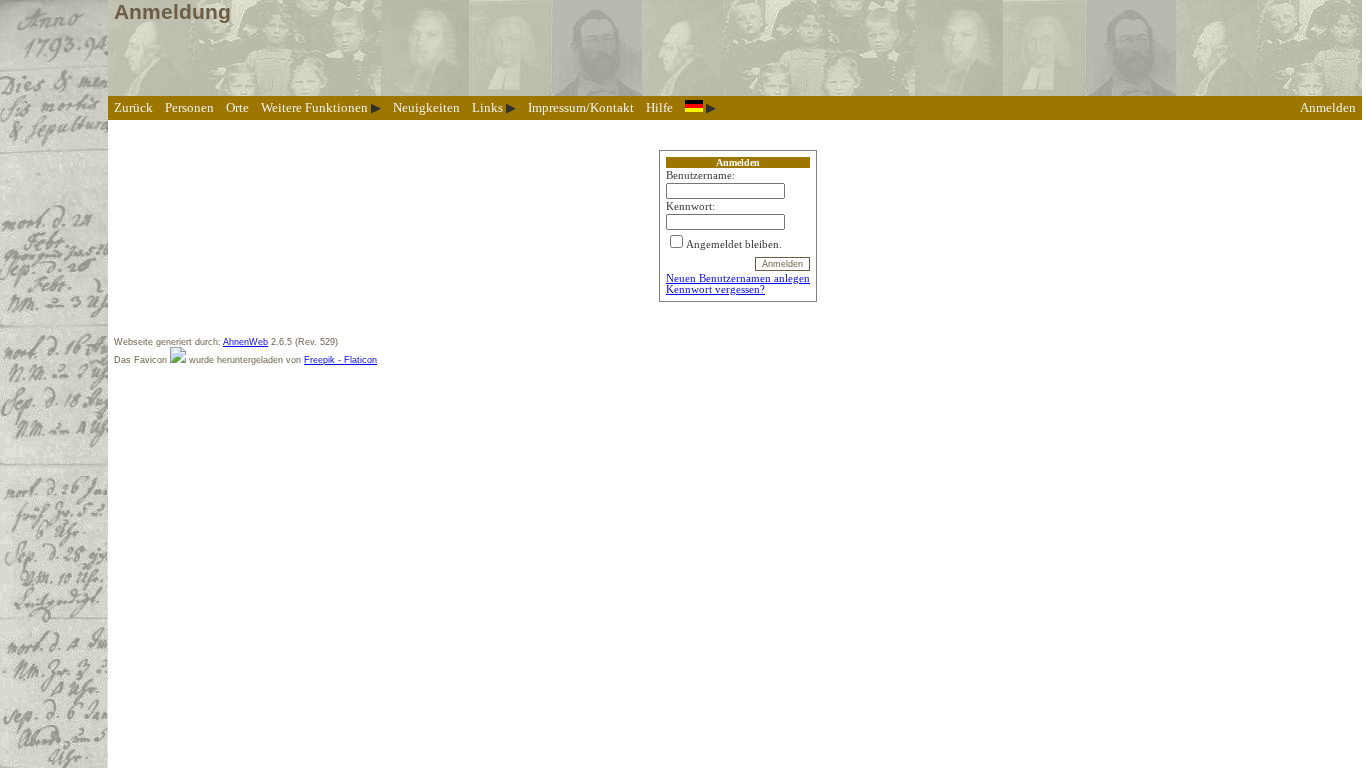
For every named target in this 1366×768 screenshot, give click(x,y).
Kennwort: (690, 206)
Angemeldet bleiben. (734, 244)
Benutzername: (700, 175)
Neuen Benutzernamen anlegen (738, 278)
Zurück (133, 107)
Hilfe (659, 107)
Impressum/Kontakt (581, 107)
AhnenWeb (245, 342)
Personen (189, 107)
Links (487, 107)
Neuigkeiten (426, 107)
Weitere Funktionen (314, 107)
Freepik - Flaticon (340, 360)
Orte (237, 107)
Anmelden (1328, 107)
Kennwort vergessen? (715, 289)
